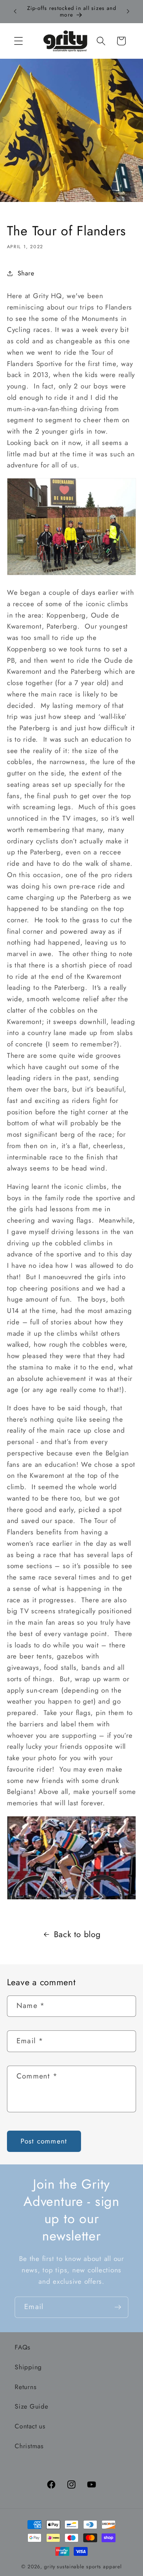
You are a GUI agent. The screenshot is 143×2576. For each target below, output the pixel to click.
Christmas (29, 2446)
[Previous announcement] (15, 11)
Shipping (28, 2367)
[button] (19, 41)
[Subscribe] (118, 2307)
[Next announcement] (128, 11)
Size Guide (32, 2406)
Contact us (30, 2426)
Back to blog (77, 1934)
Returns (25, 2387)
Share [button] (26, 273)
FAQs (23, 2347)
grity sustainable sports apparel (83, 2566)
